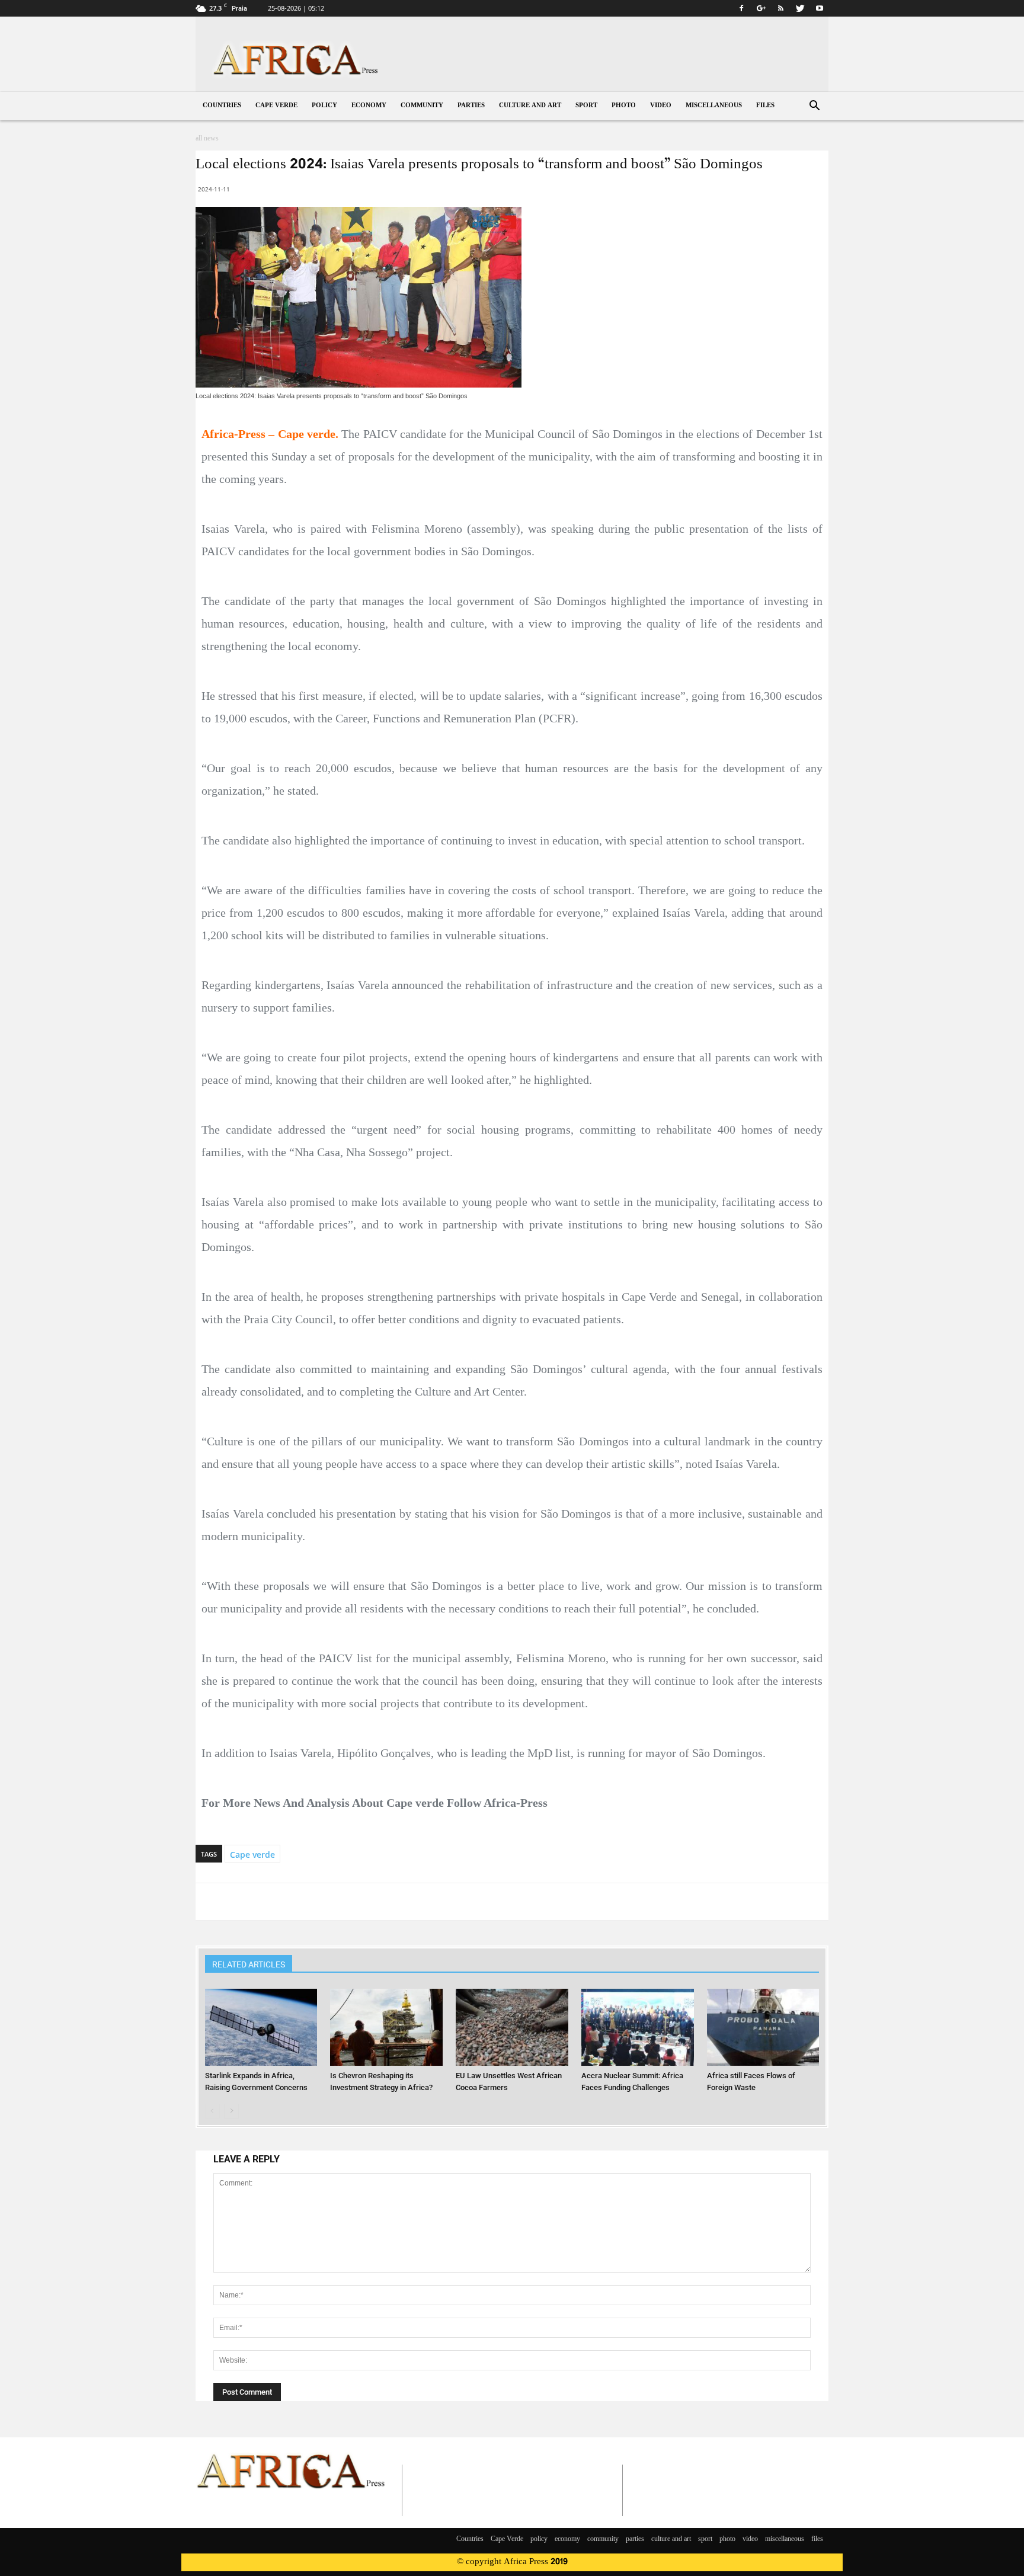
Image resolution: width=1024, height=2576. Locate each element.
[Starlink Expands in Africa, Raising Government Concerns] (261, 2028)
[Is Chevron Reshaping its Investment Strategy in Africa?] (386, 2028)
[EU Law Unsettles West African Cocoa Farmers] (512, 2028)
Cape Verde (276, 106)
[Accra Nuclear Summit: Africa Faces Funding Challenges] (638, 2028)
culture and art (530, 106)
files (765, 106)
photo (624, 106)
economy (369, 106)
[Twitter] (800, 8)
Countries (222, 106)
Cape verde (252, 1855)
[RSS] (780, 8)
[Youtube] (820, 8)
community (422, 106)
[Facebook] (741, 8)
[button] (814, 107)
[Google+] (761, 8)
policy (324, 106)
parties (471, 106)
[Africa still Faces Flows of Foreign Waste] (763, 2028)
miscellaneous (714, 106)
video (661, 106)
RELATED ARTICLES (249, 1964)
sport (586, 106)
